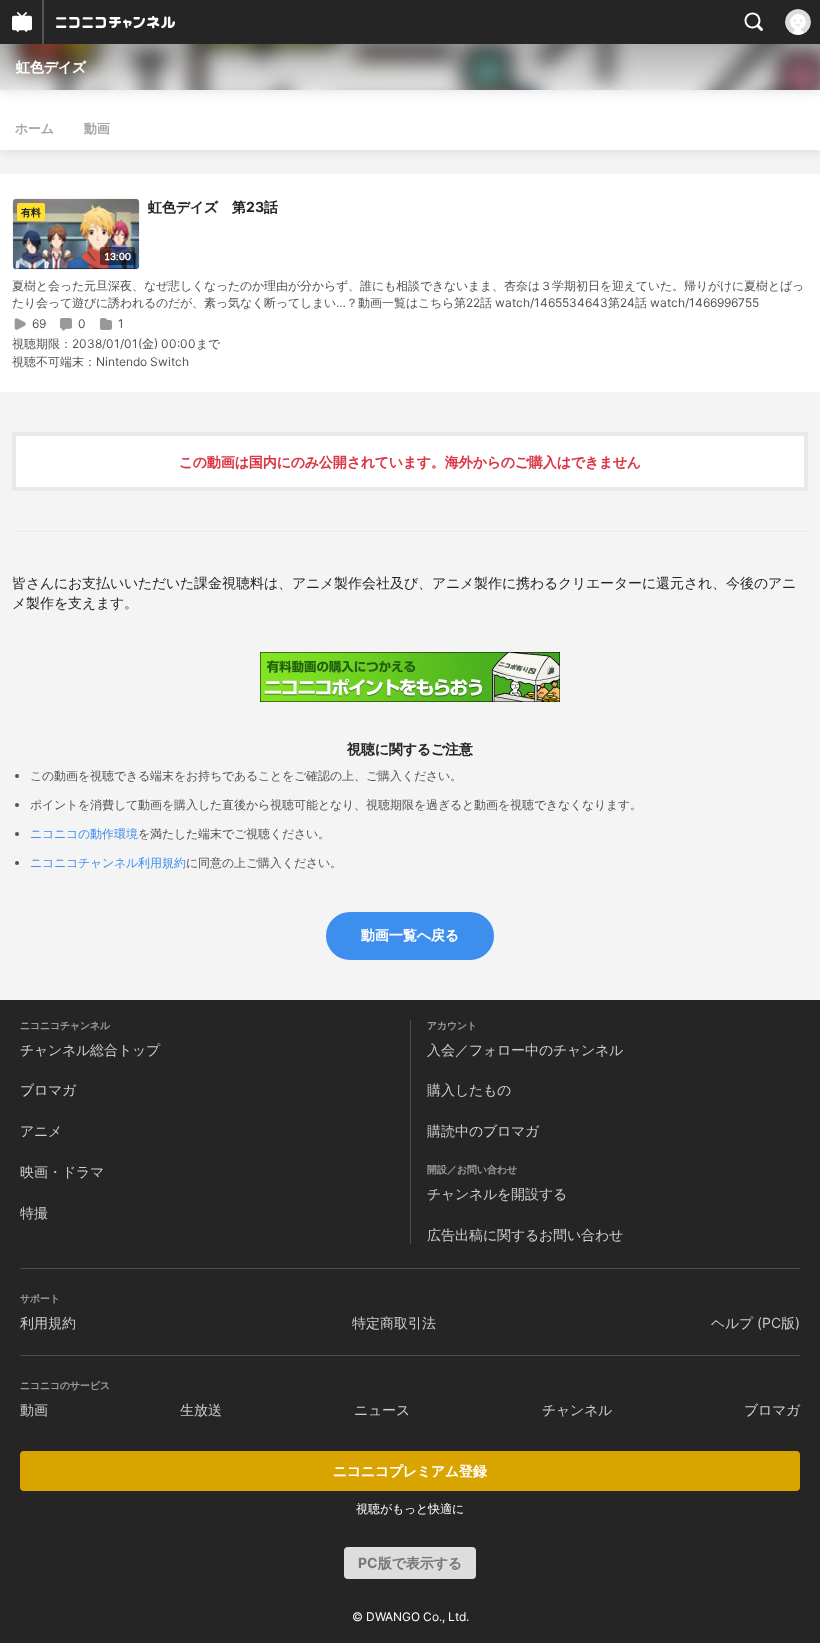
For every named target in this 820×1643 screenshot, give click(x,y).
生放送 (201, 1409)
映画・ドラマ (62, 1171)
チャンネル (577, 1409)
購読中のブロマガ (483, 1130)
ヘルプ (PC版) (755, 1322)
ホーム (34, 128)
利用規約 (48, 1322)
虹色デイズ (51, 66)
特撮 (34, 1212)
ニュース (382, 1409)
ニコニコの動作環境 (84, 833)
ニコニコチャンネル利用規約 (108, 862)
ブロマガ (48, 1089)
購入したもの (469, 1089)
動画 (97, 128)
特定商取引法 (394, 1322)
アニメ (41, 1130)
